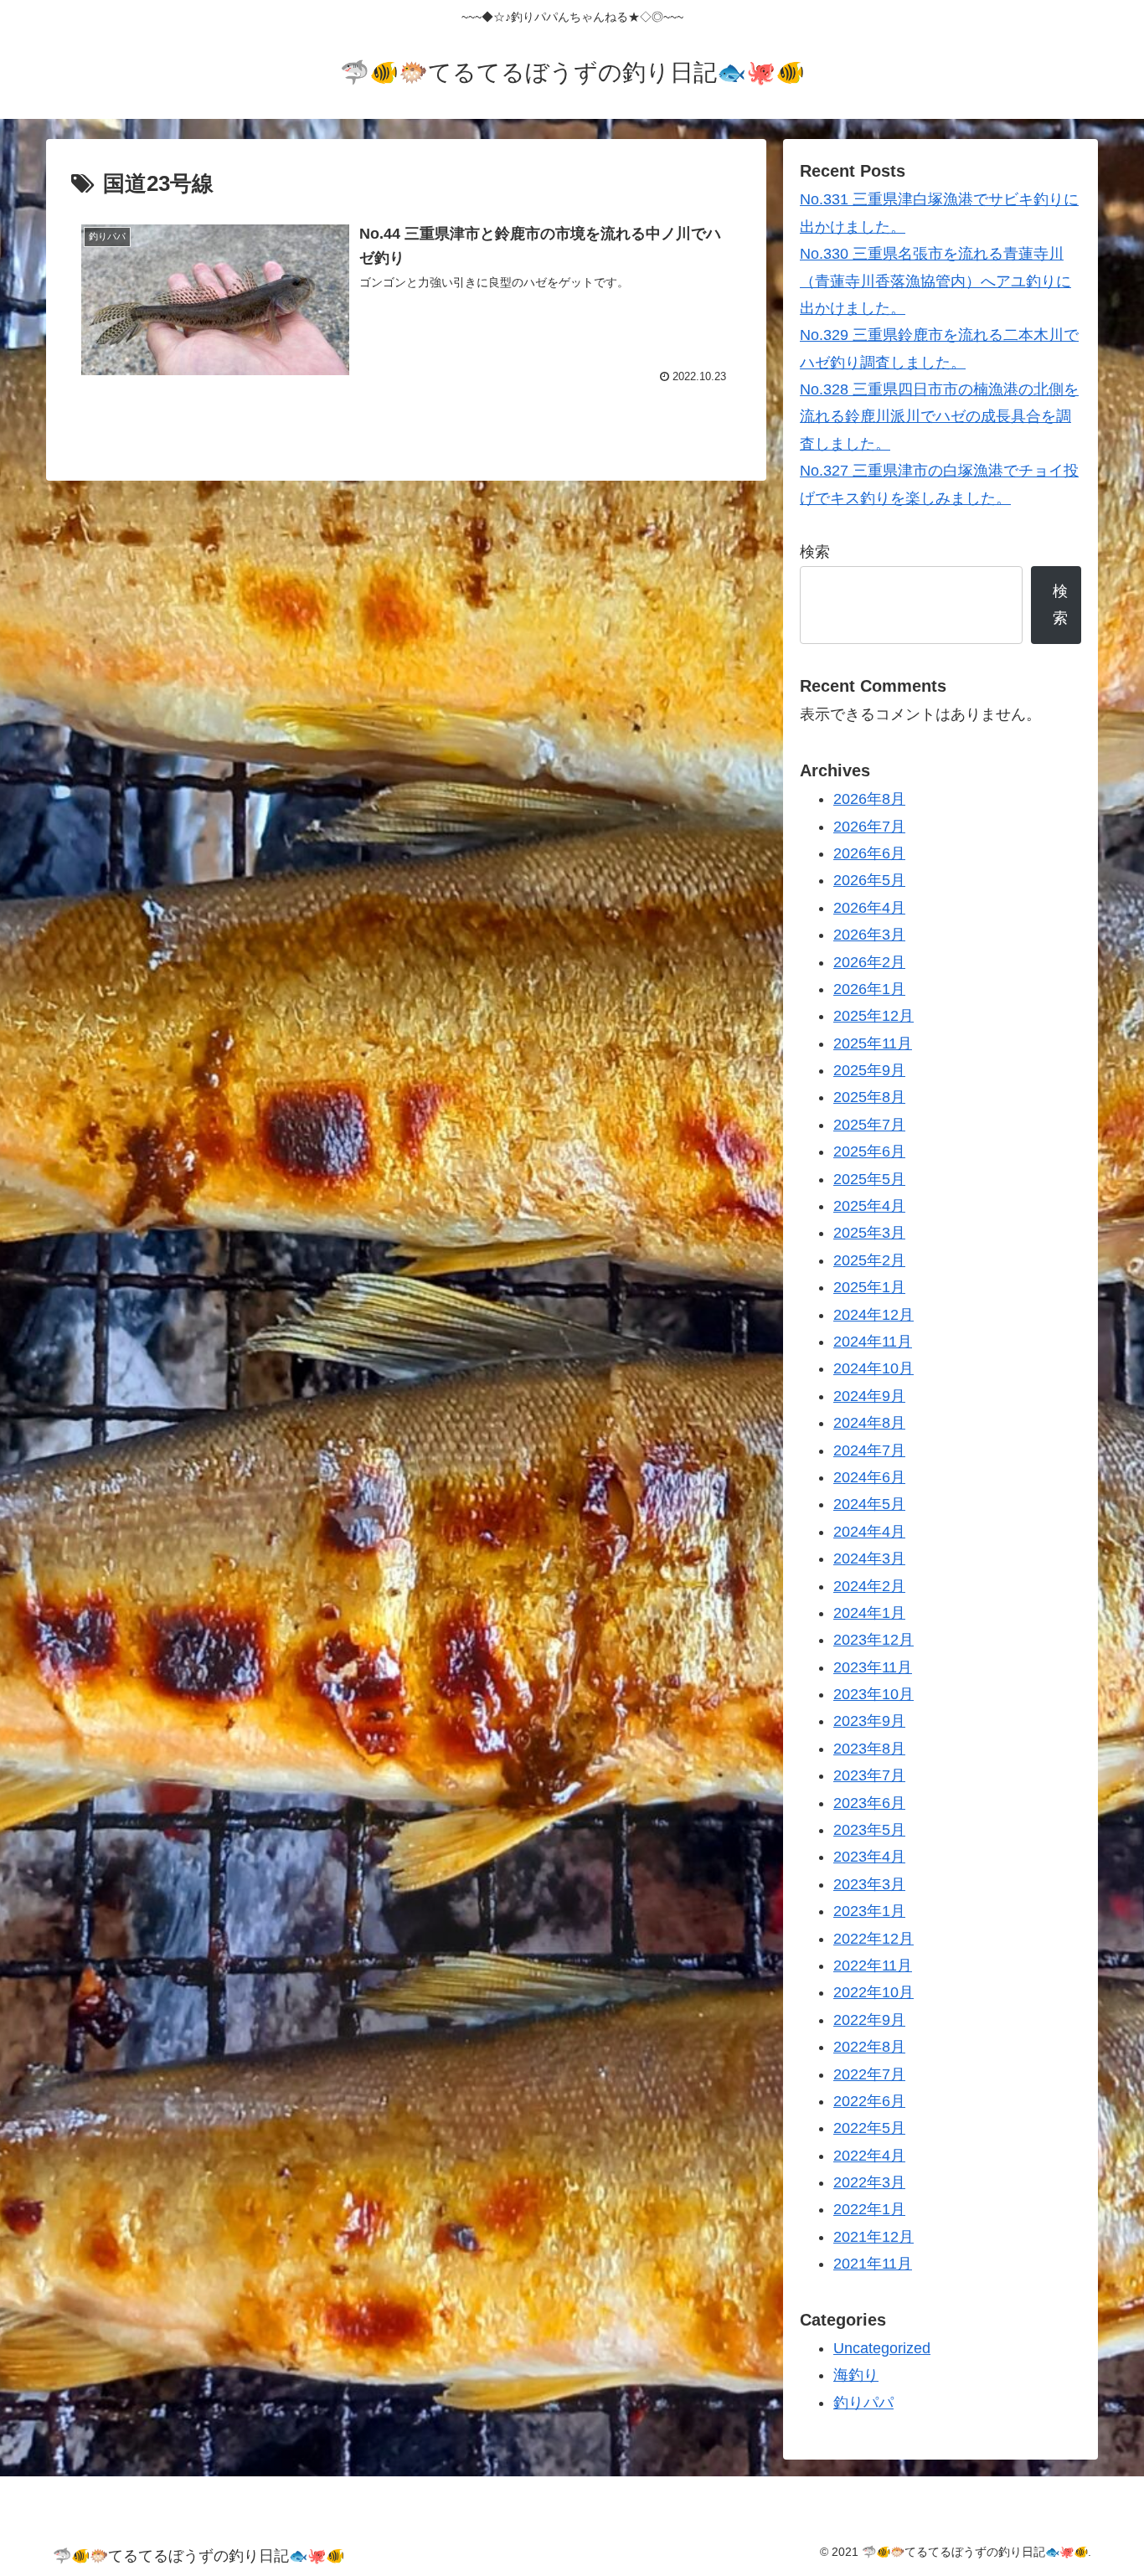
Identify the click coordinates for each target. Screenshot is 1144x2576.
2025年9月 (869, 1070)
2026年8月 (869, 799)
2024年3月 (869, 1558)
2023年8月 (869, 1748)
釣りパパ (863, 2402)
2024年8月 (869, 1423)
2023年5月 (869, 1830)
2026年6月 (869, 853)
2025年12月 (873, 1016)
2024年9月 (869, 1395)
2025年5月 (869, 1178)
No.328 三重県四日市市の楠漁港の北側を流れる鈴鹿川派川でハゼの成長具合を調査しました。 (939, 417)
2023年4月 (869, 1857)
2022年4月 (869, 2155)
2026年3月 (869, 935)
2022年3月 (869, 2182)
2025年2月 (869, 1260)
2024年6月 (869, 1477)
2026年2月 (869, 961)
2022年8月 (869, 2047)
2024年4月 (869, 1531)
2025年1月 (869, 1287)
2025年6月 (869, 1151)
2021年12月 (873, 2236)
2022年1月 (869, 2209)
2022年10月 (873, 1992)
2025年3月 (869, 1233)
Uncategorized (882, 2348)
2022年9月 (869, 2019)
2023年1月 (869, 1911)
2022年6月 (869, 2101)
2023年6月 (869, 1802)
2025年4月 (869, 1206)
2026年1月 (869, 989)
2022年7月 (869, 2074)
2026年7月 (869, 826)
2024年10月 (873, 1368)
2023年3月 (869, 1883)
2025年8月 (869, 1097)
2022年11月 (873, 1965)
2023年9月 (869, 1721)
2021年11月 (873, 2264)
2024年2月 (869, 1585)
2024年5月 (869, 1504)
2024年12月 (873, 1314)
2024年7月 (869, 1450)
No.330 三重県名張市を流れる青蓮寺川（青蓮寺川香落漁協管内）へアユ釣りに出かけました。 (935, 281)
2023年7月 (869, 1775)
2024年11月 (873, 1342)
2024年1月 (869, 1613)
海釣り (856, 2375)
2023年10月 (873, 1694)
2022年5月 (869, 2128)
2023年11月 (873, 1667)
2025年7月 (869, 1124)
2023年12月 (873, 1640)
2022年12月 (873, 1938)
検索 (815, 552)
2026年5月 (869, 880)
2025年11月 (873, 1043)
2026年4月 (869, 907)
